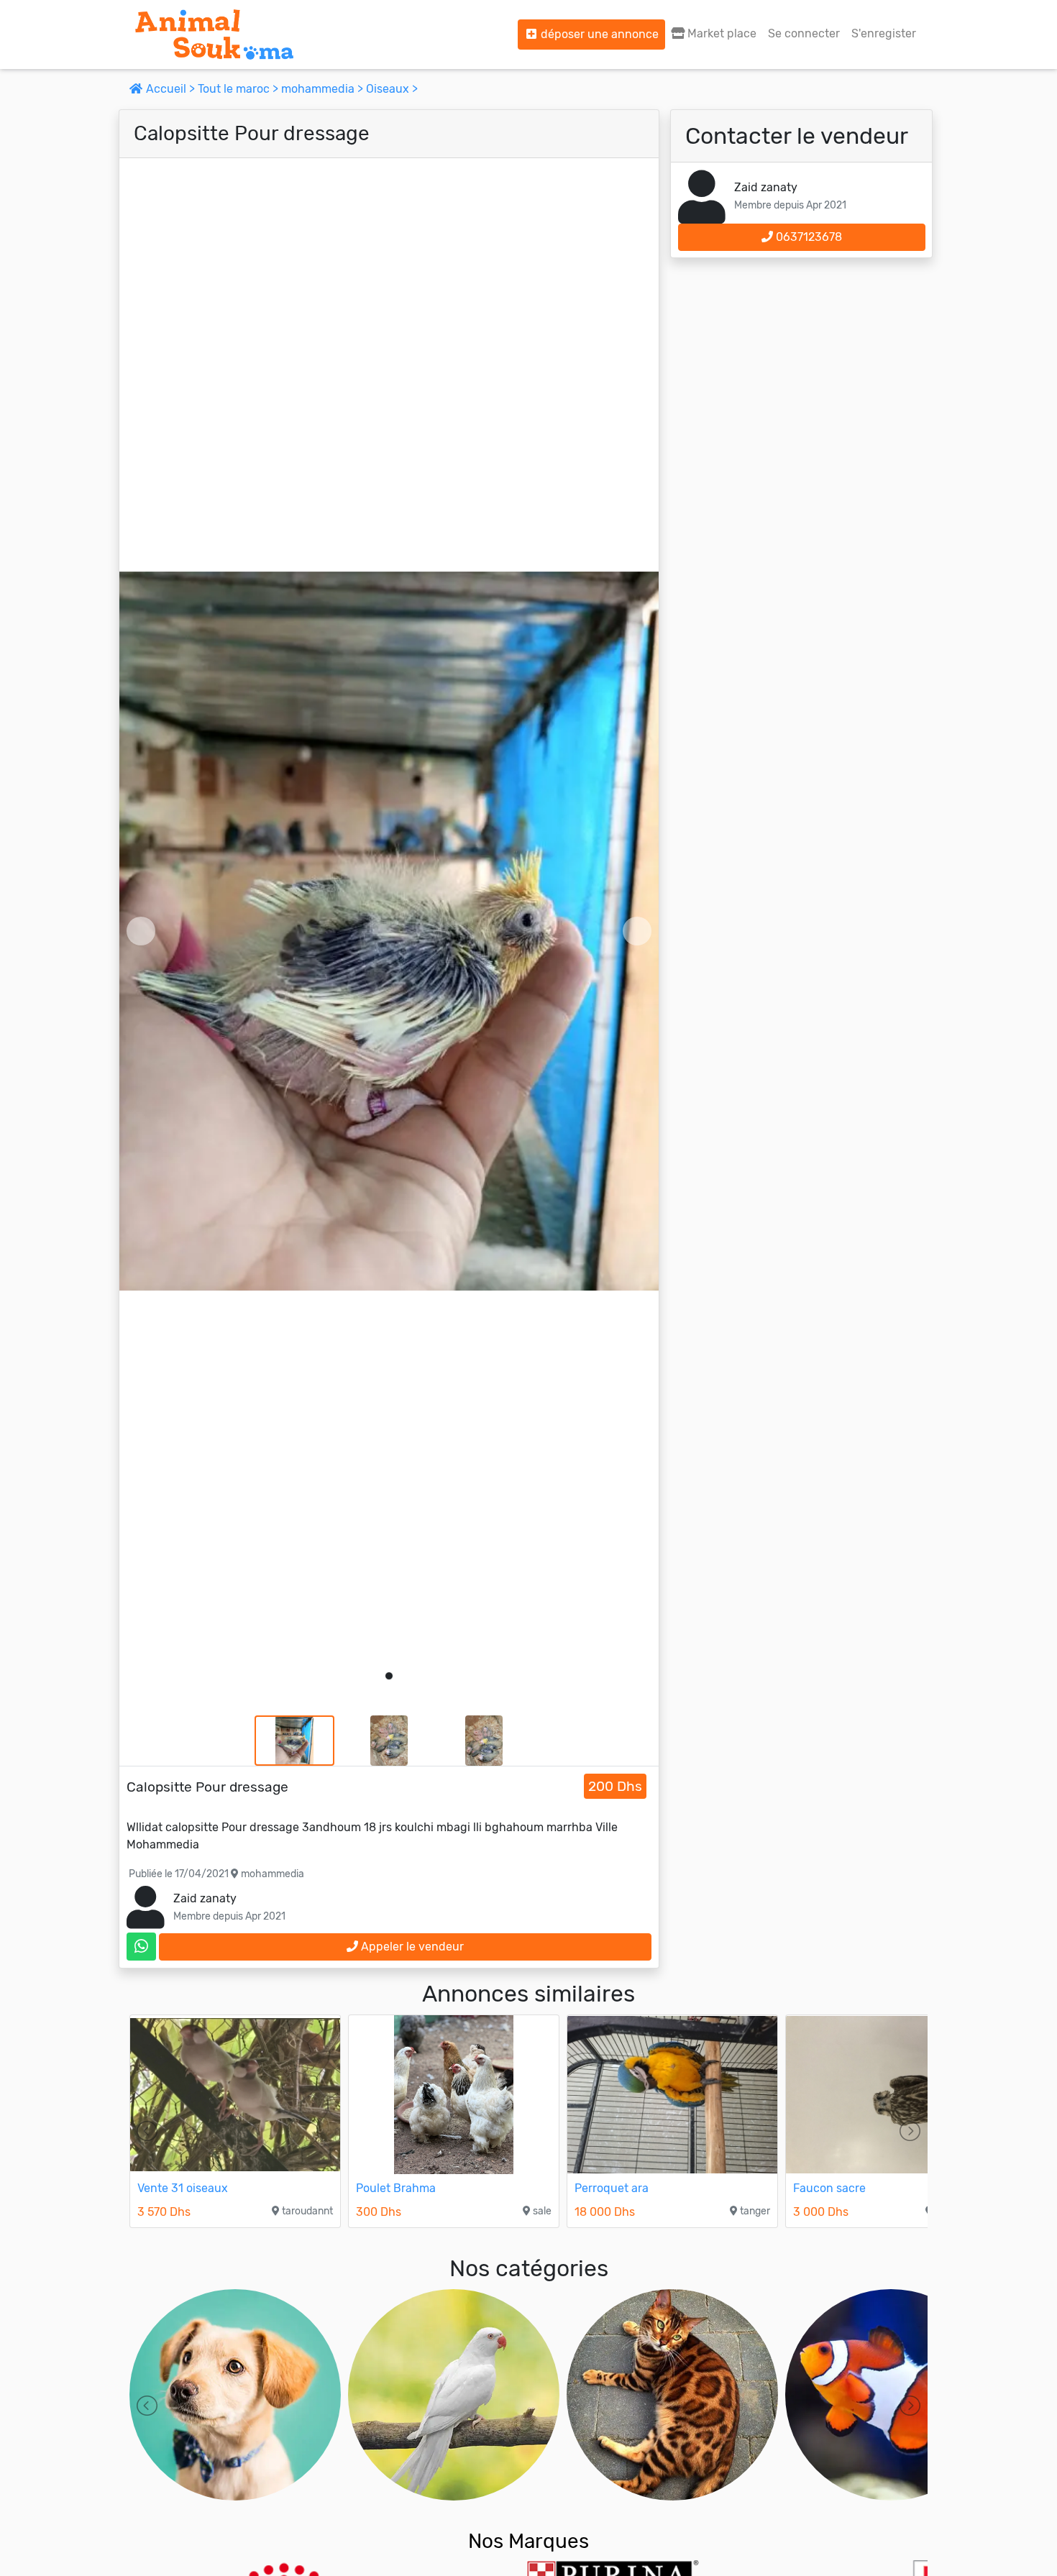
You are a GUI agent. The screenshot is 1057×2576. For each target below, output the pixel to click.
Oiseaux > (392, 89)
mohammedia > (324, 89)
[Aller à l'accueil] (214, 35)
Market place (720, 33)
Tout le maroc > (239, 89)
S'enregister (884, 33)
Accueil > (170, 89)
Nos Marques (528, 2541)
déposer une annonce (598, 34)
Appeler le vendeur (411, 1947)
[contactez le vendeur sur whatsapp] (141, 1947)
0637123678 (807, 237)
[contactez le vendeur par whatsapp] (141, 1947)
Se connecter (804, 33)
